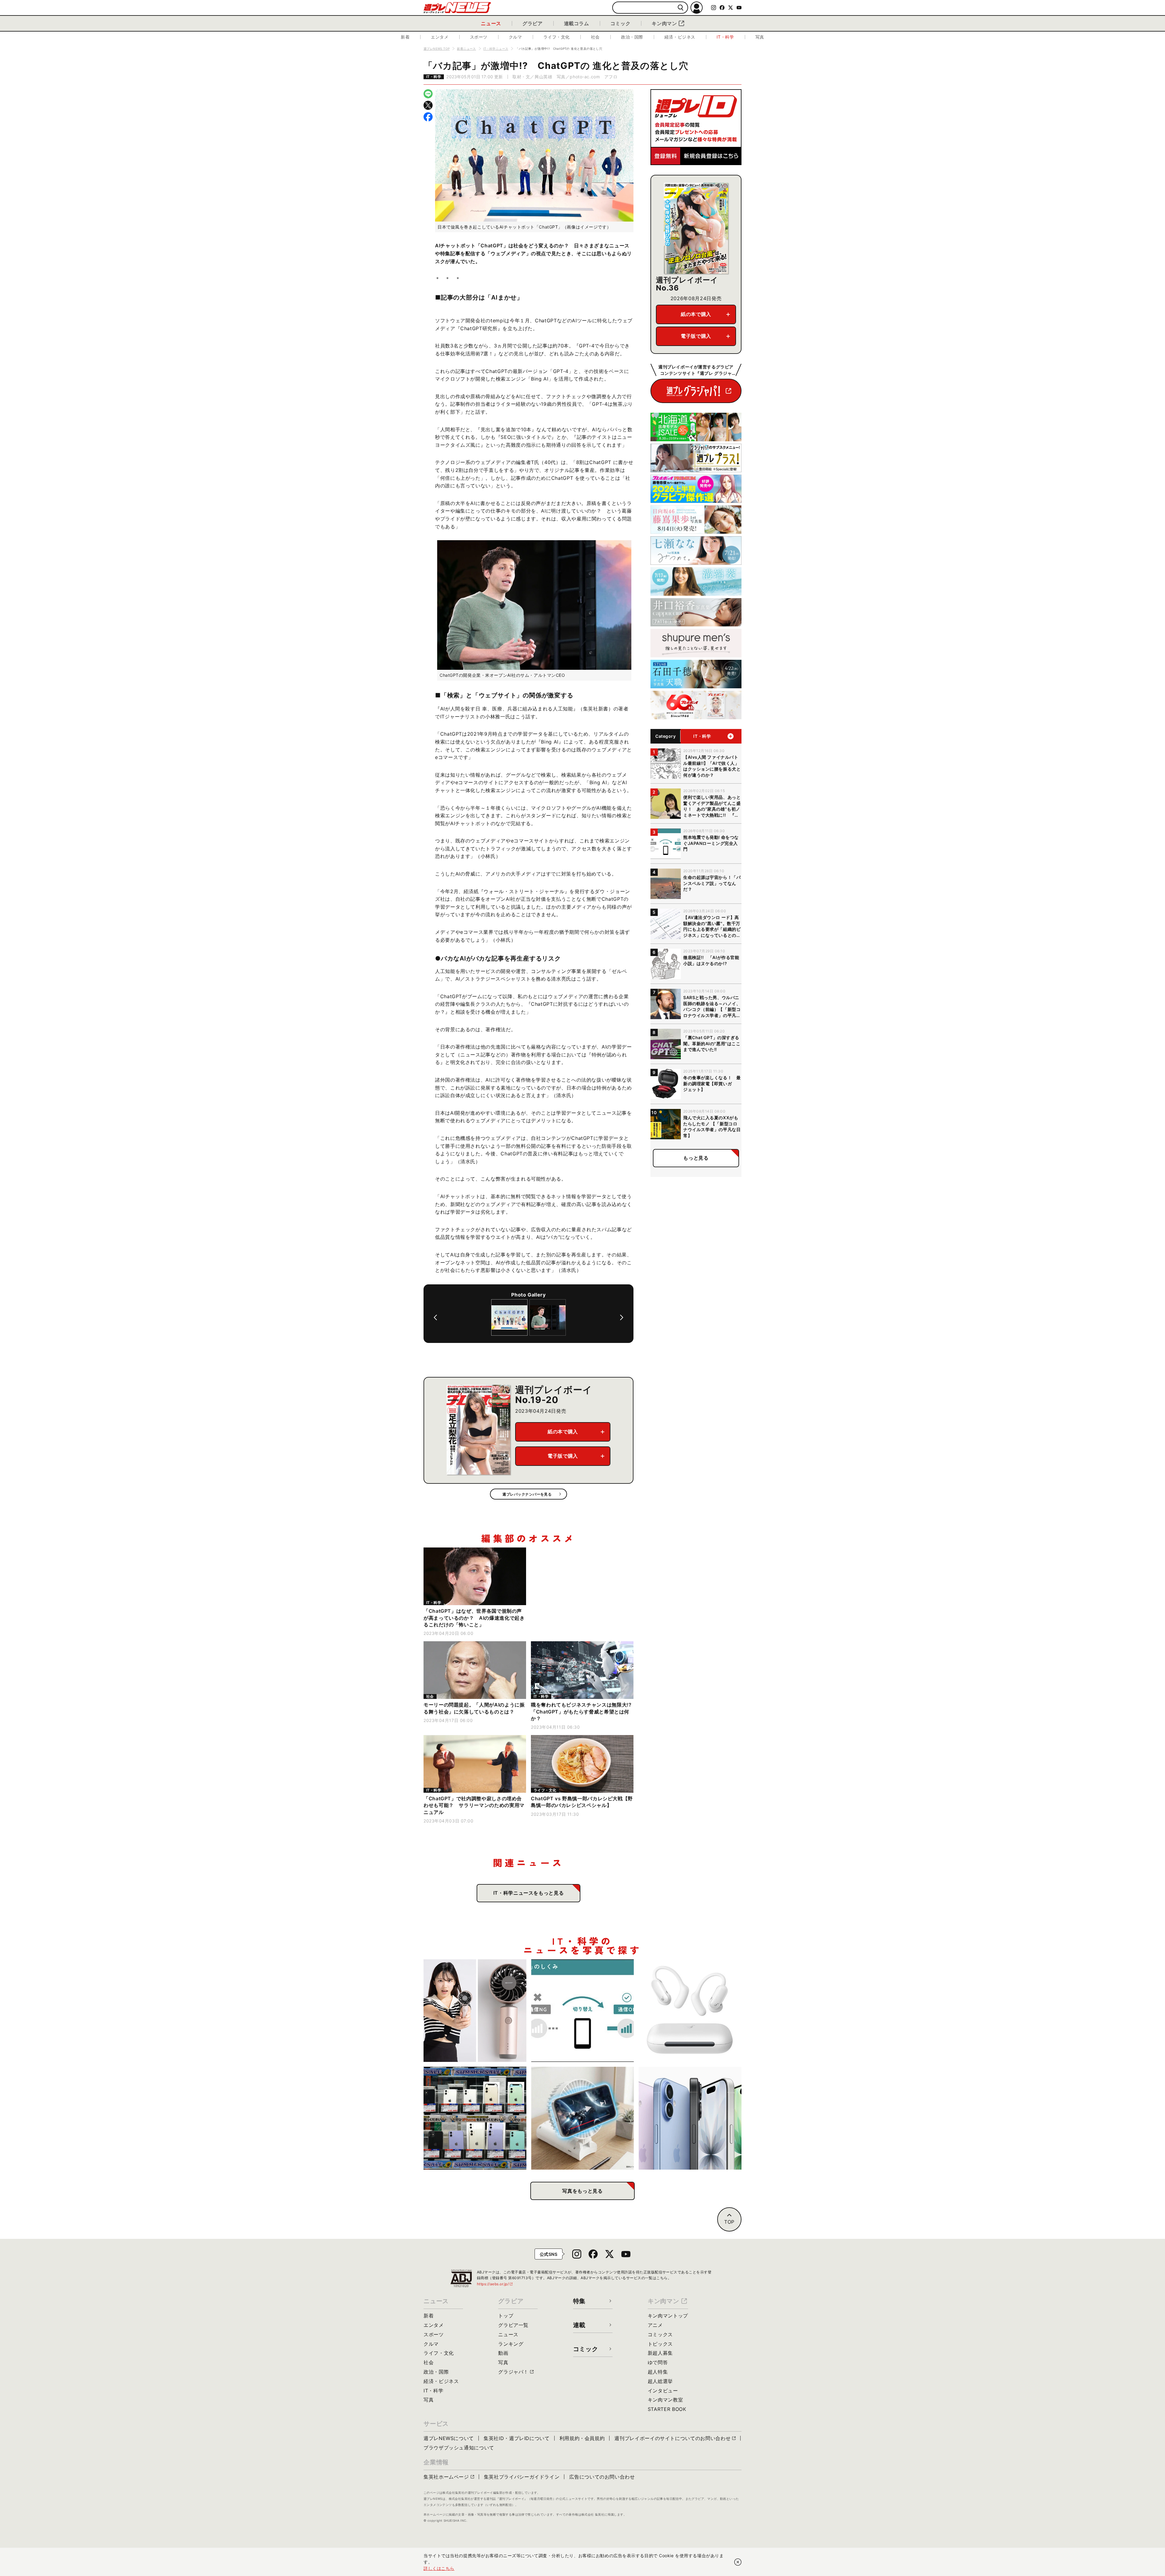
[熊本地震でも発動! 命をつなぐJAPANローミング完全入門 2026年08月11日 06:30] (583, 2011)
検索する (681, 8)
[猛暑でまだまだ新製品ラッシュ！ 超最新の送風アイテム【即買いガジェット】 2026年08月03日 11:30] (583, 2118)
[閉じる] (738, 2562)
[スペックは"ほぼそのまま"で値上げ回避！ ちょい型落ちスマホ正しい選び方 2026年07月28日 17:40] (690, 2118)
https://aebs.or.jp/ (495, 2284)
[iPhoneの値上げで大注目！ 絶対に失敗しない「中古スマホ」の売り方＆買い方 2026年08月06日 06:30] (475, 2118)
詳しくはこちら (439, 2568)
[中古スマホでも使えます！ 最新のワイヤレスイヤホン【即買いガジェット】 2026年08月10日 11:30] (690, 2011)
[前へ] (435, 1317)
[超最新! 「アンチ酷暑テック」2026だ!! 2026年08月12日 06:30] (475, 2011)
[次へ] (622, 1317)
